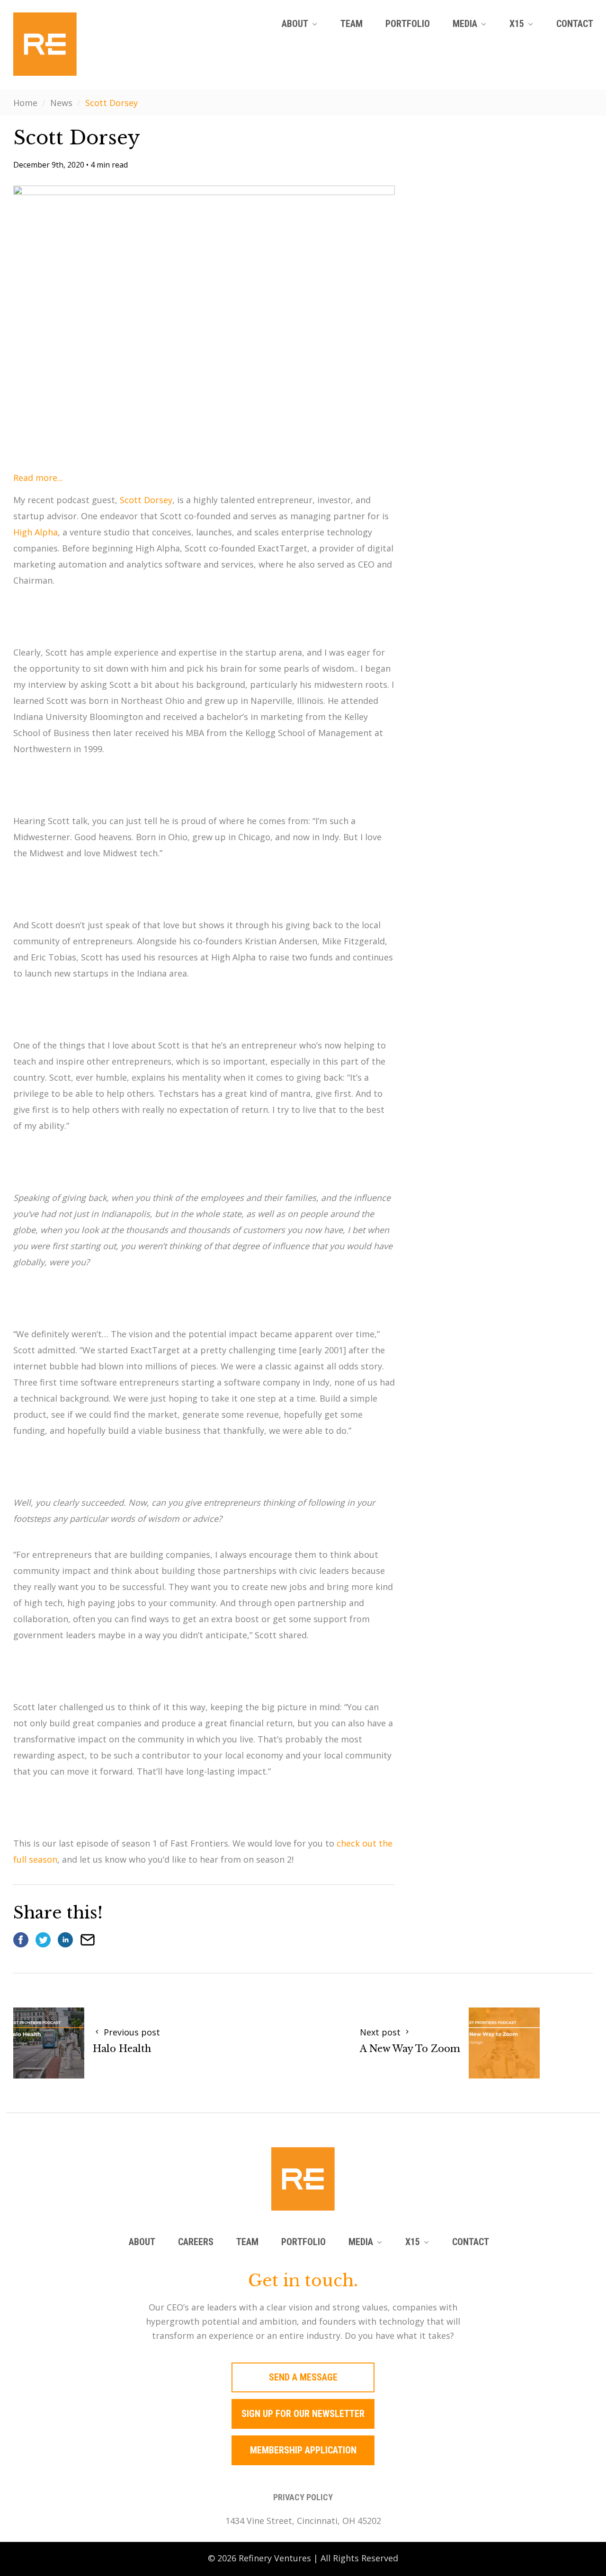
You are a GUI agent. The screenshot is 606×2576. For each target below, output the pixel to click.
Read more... (38, 478)
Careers (196, 2242)
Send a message (303, 2377)
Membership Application (303, 2450)
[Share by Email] (88, 1940)
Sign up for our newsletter (303, 2414)
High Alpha (36, 532)
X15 (517, 24)
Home (25, 103)
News (61, 103)
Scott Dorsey (146, 500)
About (295, 24)
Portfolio (408, 24)
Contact (575, 24)
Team (352, 24)
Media (465, 24)
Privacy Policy (303, 2497)
